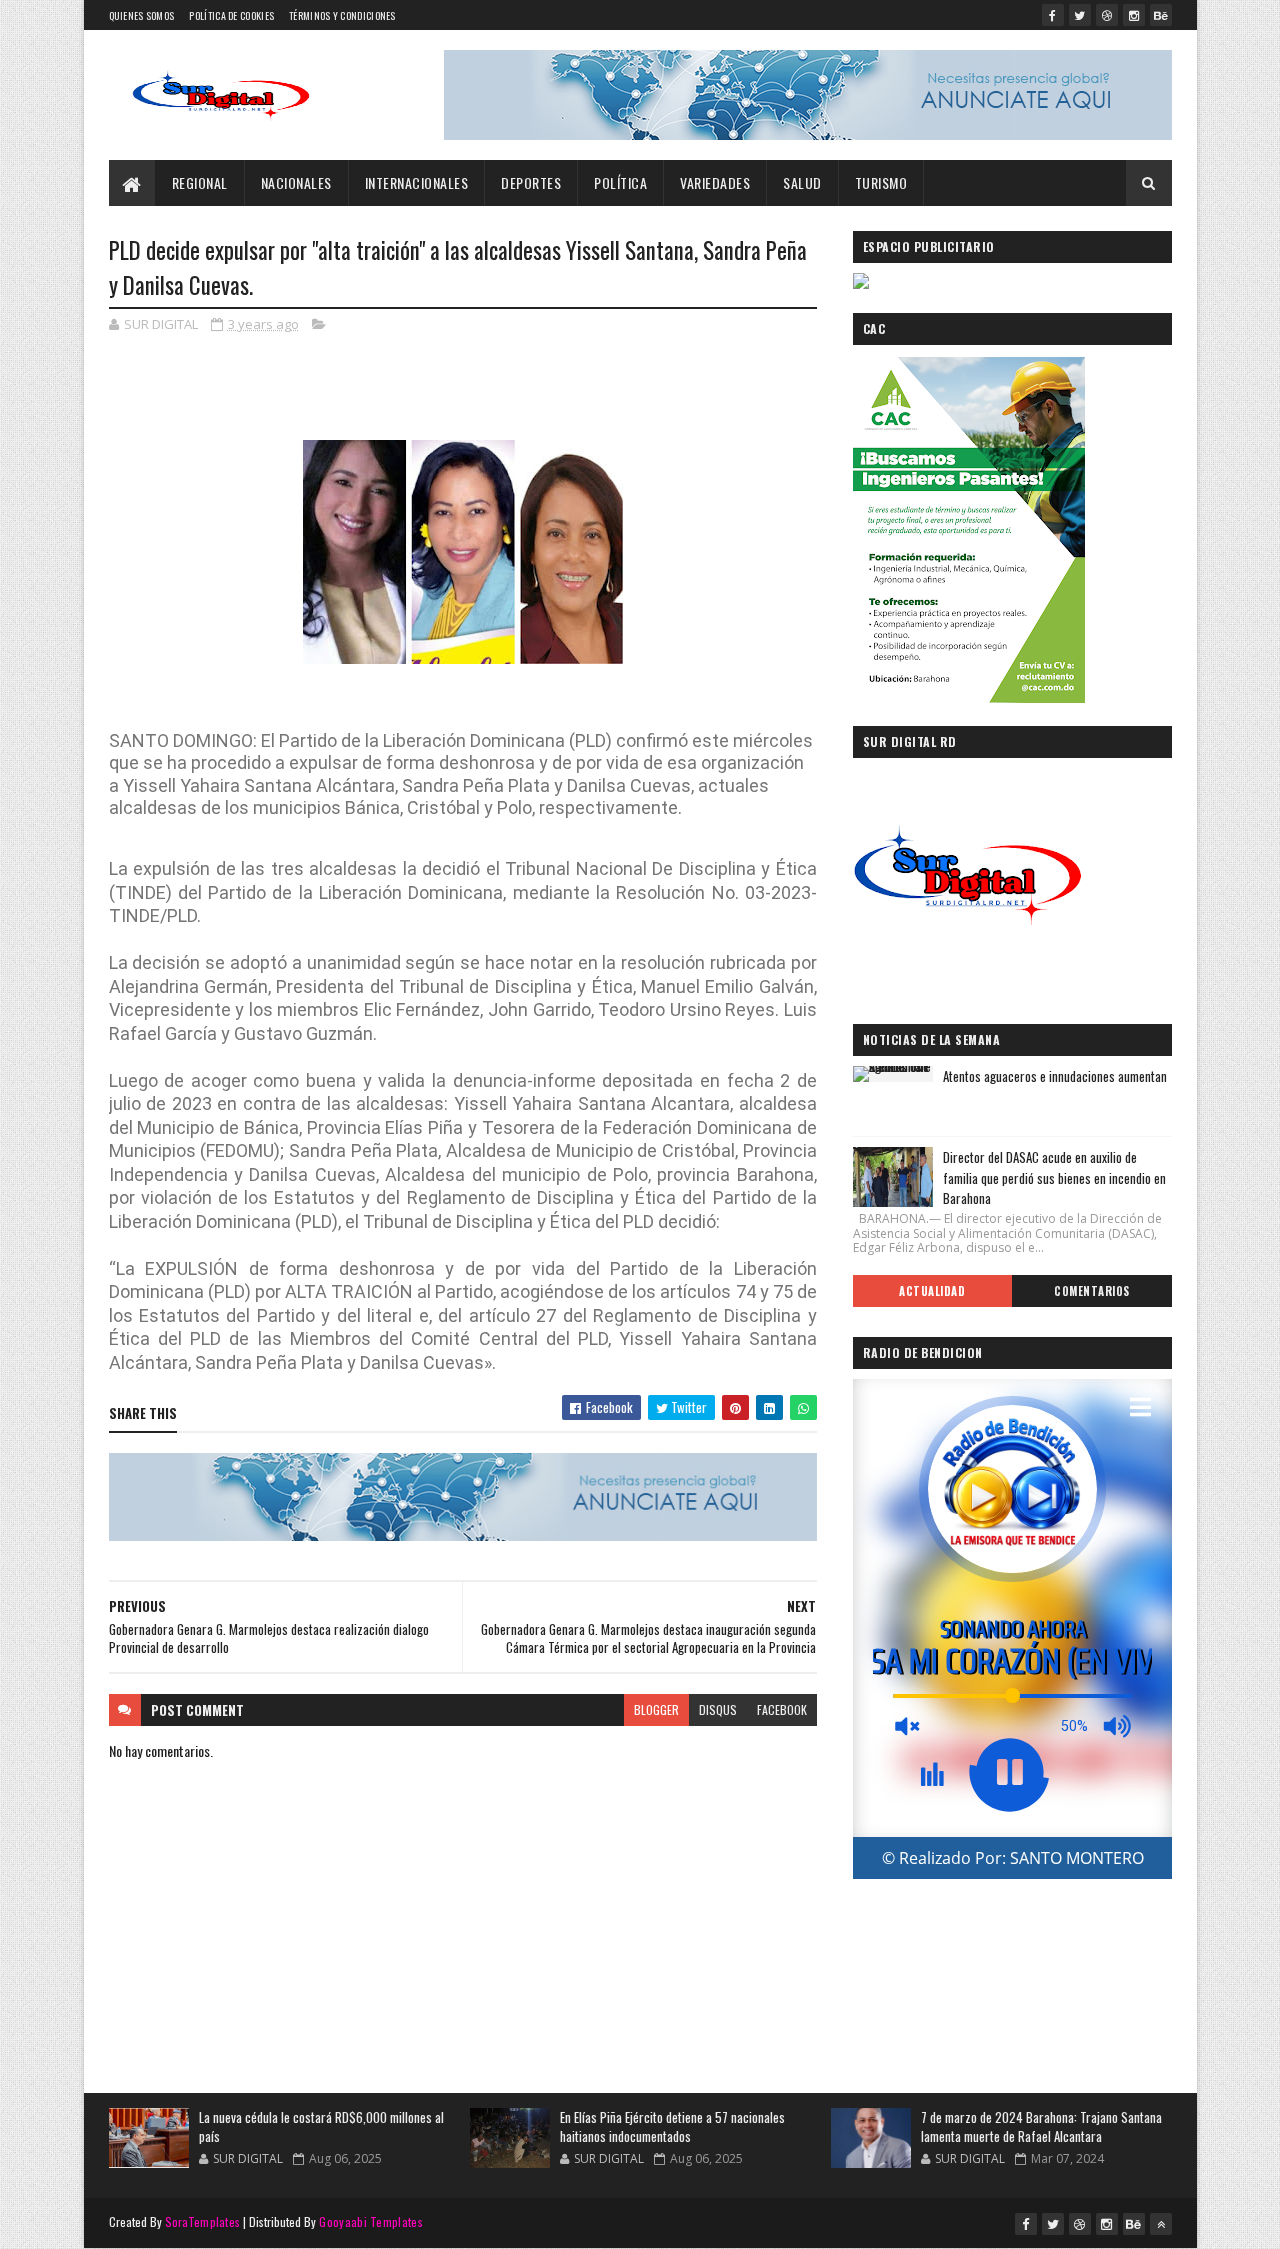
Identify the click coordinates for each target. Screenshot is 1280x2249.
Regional (200, 182)
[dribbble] (1107, 15)
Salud (802, 182)
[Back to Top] (1161, 2224)
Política (620, 182)
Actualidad (932, 1291)
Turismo (881, 182)
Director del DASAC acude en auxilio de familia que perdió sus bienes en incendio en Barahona (1054, 1178)
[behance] (1161, 15)
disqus (718, 1709)
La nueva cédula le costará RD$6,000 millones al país (321, 2127)
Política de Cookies (231, 15)
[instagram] (1134, 15)
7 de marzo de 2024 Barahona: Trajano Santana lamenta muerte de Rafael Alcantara (1041, 2127)
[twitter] (1080, 15)
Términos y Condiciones (342, 15)
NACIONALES (296, 182)
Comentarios (1092, 1291)
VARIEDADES (715, 182)
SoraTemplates (203, 2221)
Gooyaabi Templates (370, 2221)
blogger (656, 1709)
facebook (782, 1709)
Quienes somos (142, 15)
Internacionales (417, 182)
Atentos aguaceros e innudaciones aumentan (1055, 1076)
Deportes (531, 182)
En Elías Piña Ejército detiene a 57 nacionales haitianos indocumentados (672, 2127)
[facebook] (1053, 15)
